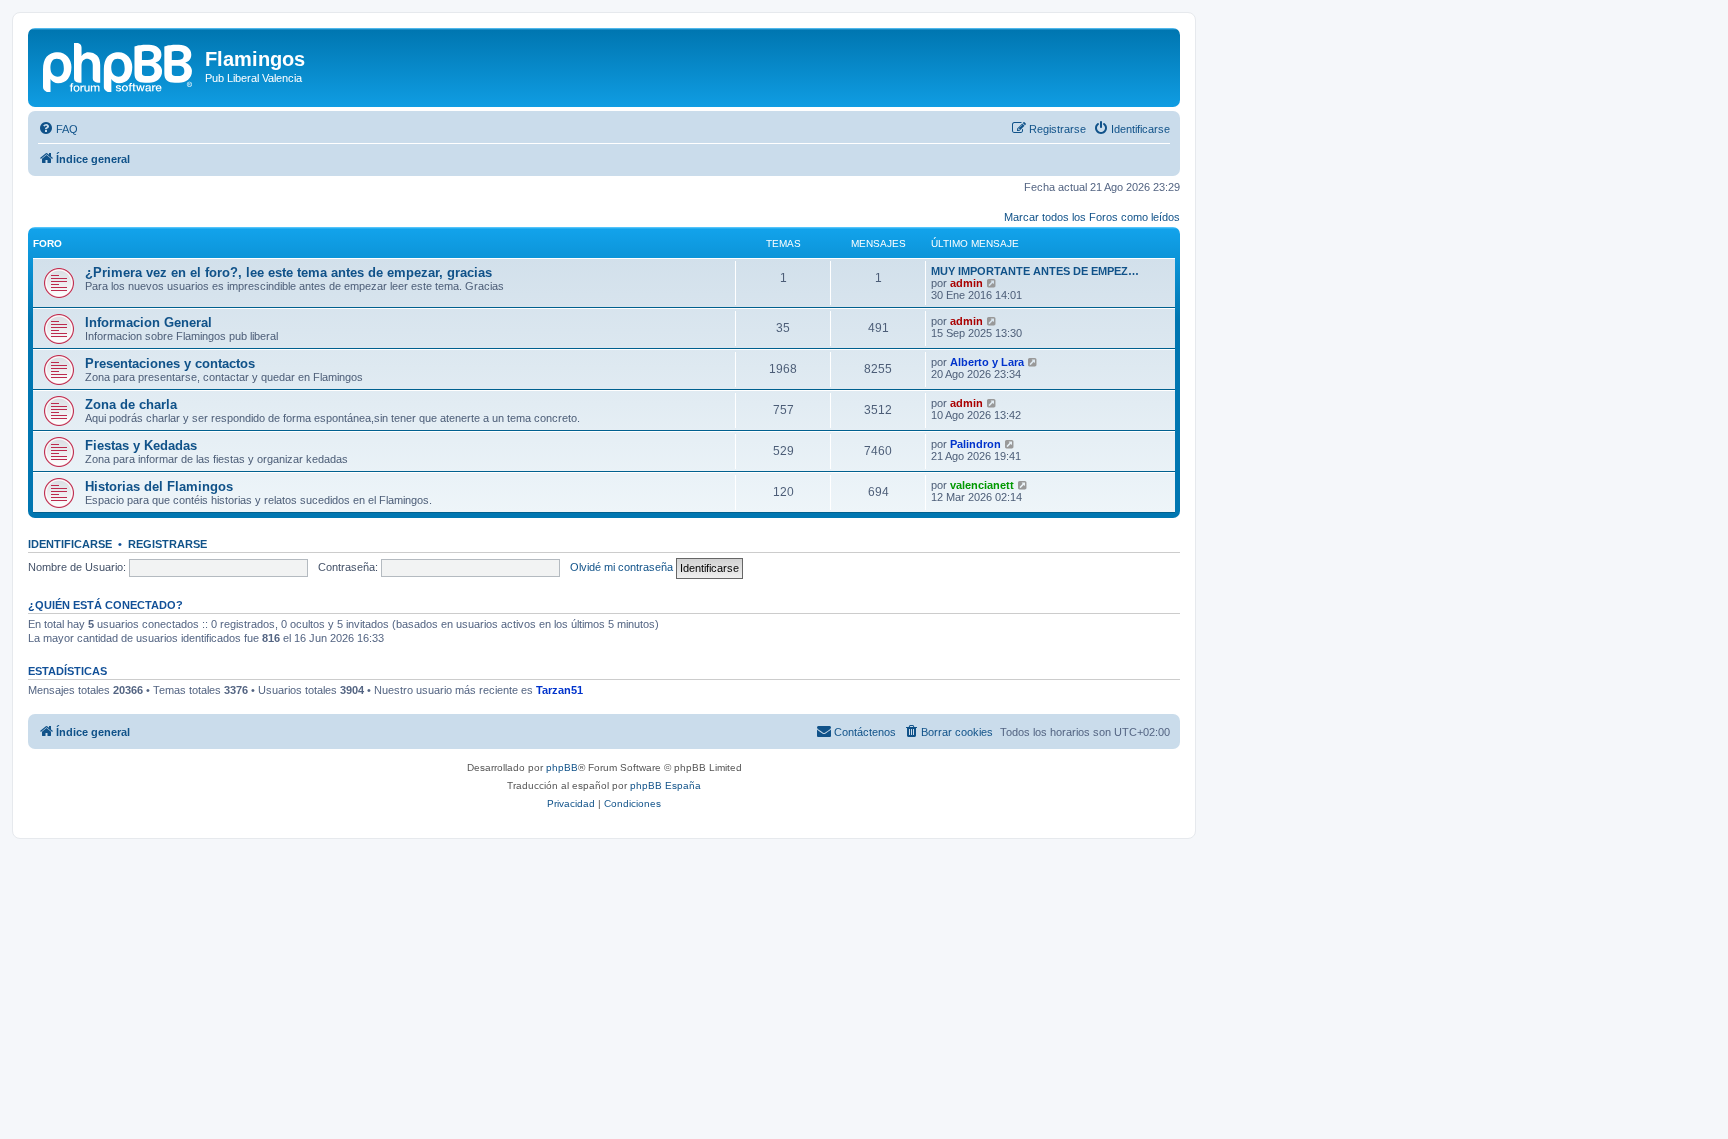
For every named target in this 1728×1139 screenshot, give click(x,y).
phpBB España (665, 785)
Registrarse (167, 544)
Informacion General (148, 322)
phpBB (562, 767)
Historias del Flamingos (159, 486)
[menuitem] (58, 129)
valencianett (982, 485)
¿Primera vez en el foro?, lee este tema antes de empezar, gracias (288, 272)
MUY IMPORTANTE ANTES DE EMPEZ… (1035, 271)
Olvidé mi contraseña (621, 567)
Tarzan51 (559, 690)
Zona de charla (131, 404)
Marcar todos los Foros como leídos (1092, 217)
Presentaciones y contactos (170, 363)
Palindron (975, 444)
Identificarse (70, 544)
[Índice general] (119, 65)
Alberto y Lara (987, 362)
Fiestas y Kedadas (141, 445)
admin (966, 283)
